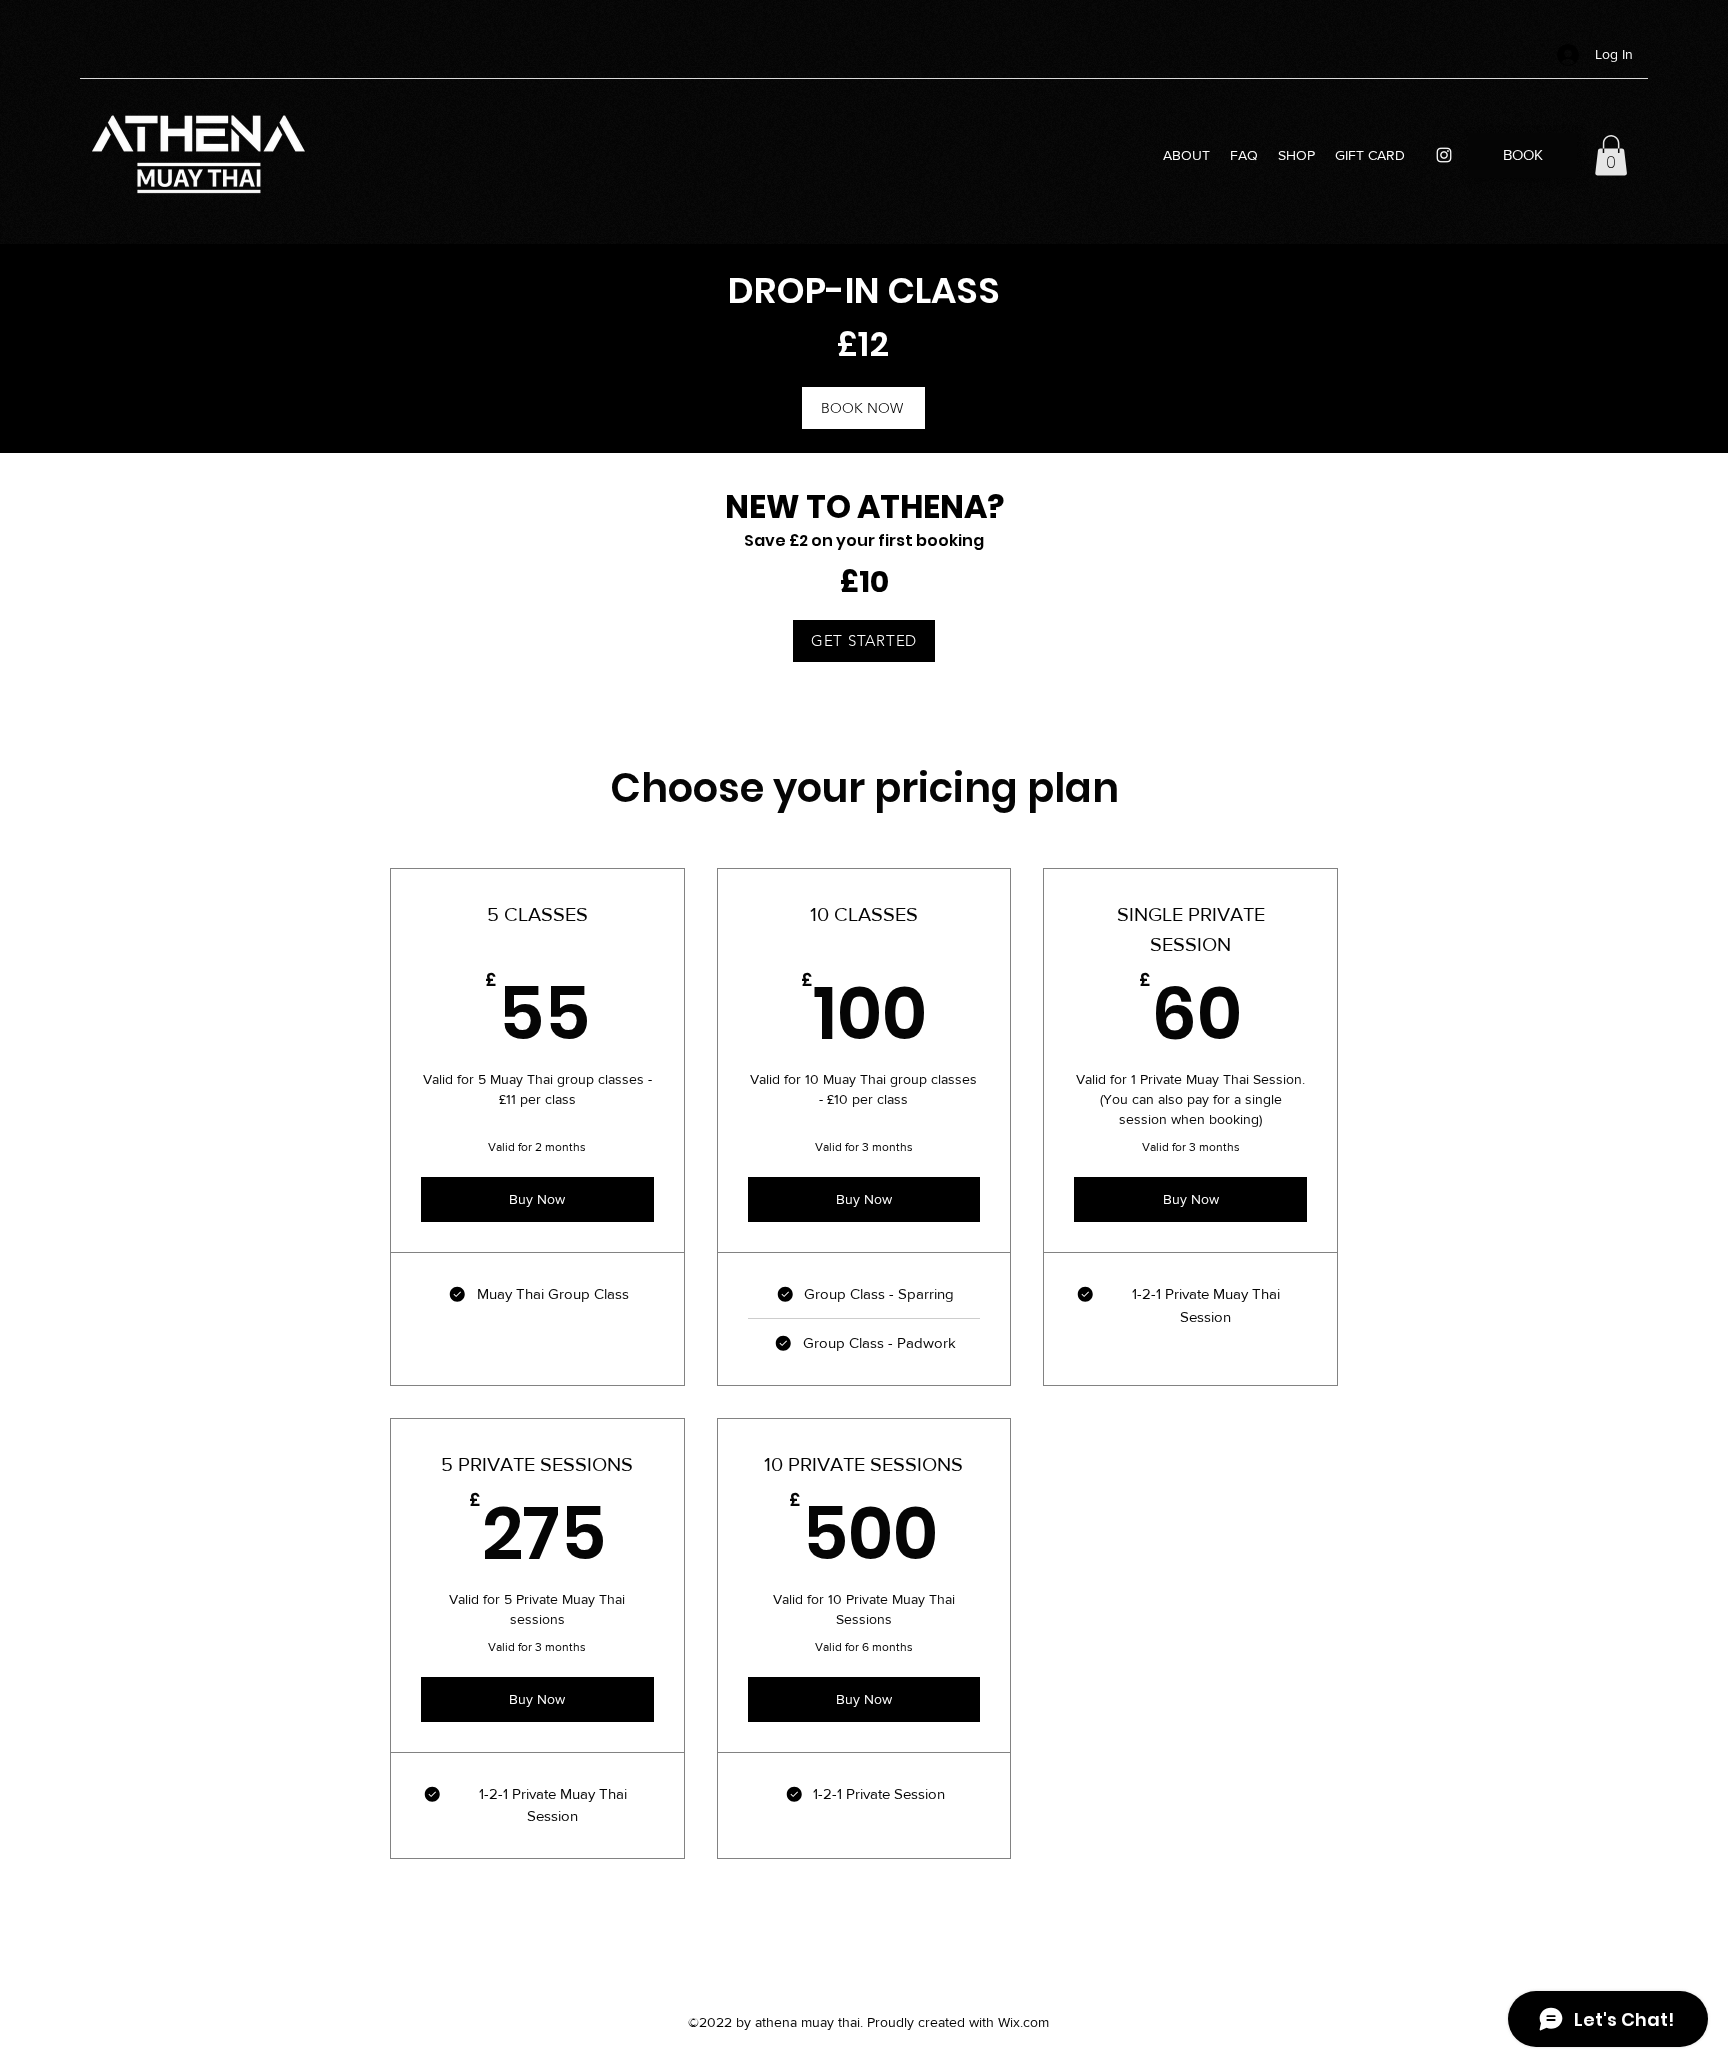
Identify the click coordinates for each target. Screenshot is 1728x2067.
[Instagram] (1444, 155)
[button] (1611, 155)
